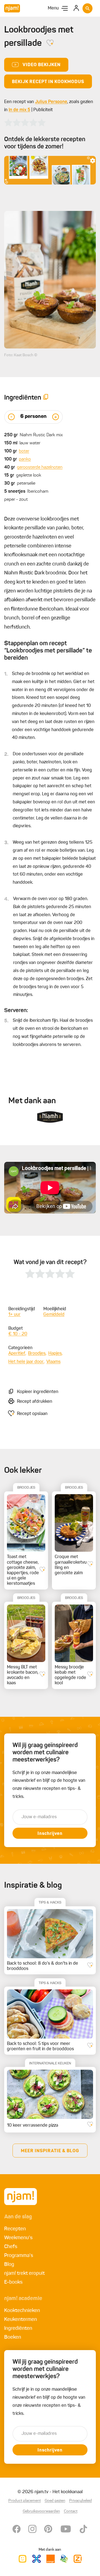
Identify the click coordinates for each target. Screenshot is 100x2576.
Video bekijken (42, 65)
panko (25, 459)
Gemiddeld (54, 1315)
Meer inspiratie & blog (50, 2151)
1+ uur (14, 1315)
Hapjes (55, 1354)
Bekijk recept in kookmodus (48, 82)
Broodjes (37, 1354)
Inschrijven (50, 1834)
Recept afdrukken (35, 1402)
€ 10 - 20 (18, 1334)
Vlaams (53, 1362)
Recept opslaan (32, 1414)
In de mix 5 (19, 110)
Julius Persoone (51, 102)
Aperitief (17, 1354)
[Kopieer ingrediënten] (46, 398)
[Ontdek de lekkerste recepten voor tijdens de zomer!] (50, 170)
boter (24, 451)
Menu (53, 8)
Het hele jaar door (26, 1362)
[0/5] (25, 123)
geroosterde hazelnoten (40, 467)
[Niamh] (50, 1117)
